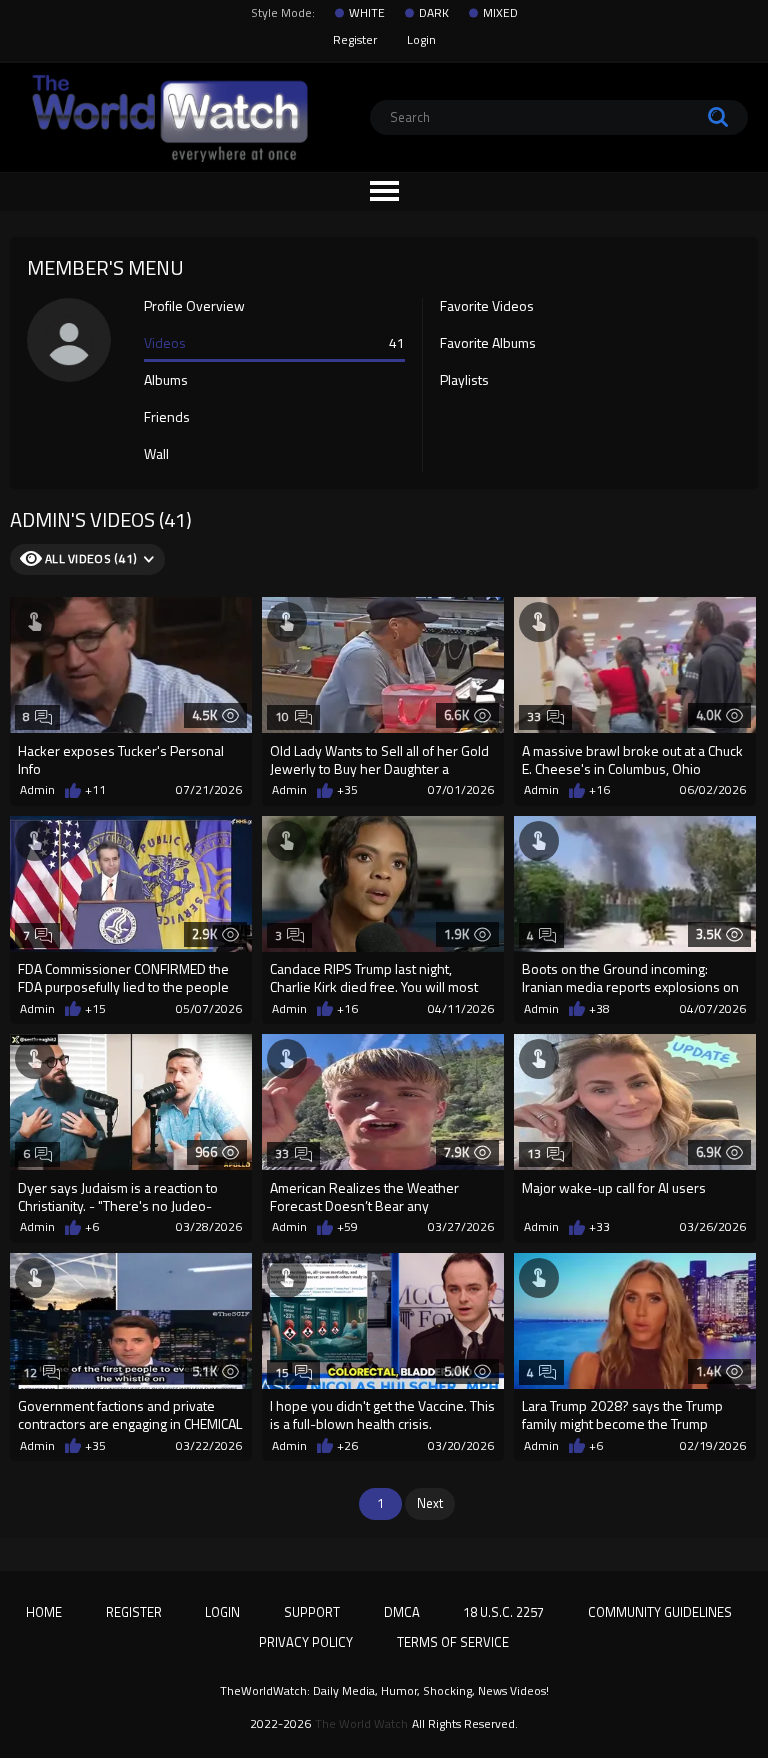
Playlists (464, 381)
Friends (167, 418)
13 (534, 1153)
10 (282, 716)
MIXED (500, 13)
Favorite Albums (488, 344)
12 (30, 1372)
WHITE (367, 13)
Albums (166, 381)
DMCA (402, 1612)
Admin (37, 790)
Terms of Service (453, 1642)
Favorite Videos (487, 307)
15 (282, 1372)
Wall (156, 455)
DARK (434, 13)
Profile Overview (194, 307)
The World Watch (361, 1724)
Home (44, 1612)
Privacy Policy (306, 1642)
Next (430, 1503)
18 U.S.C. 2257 (503, 1612)
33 (534, 716)
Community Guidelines (660, 1612)
